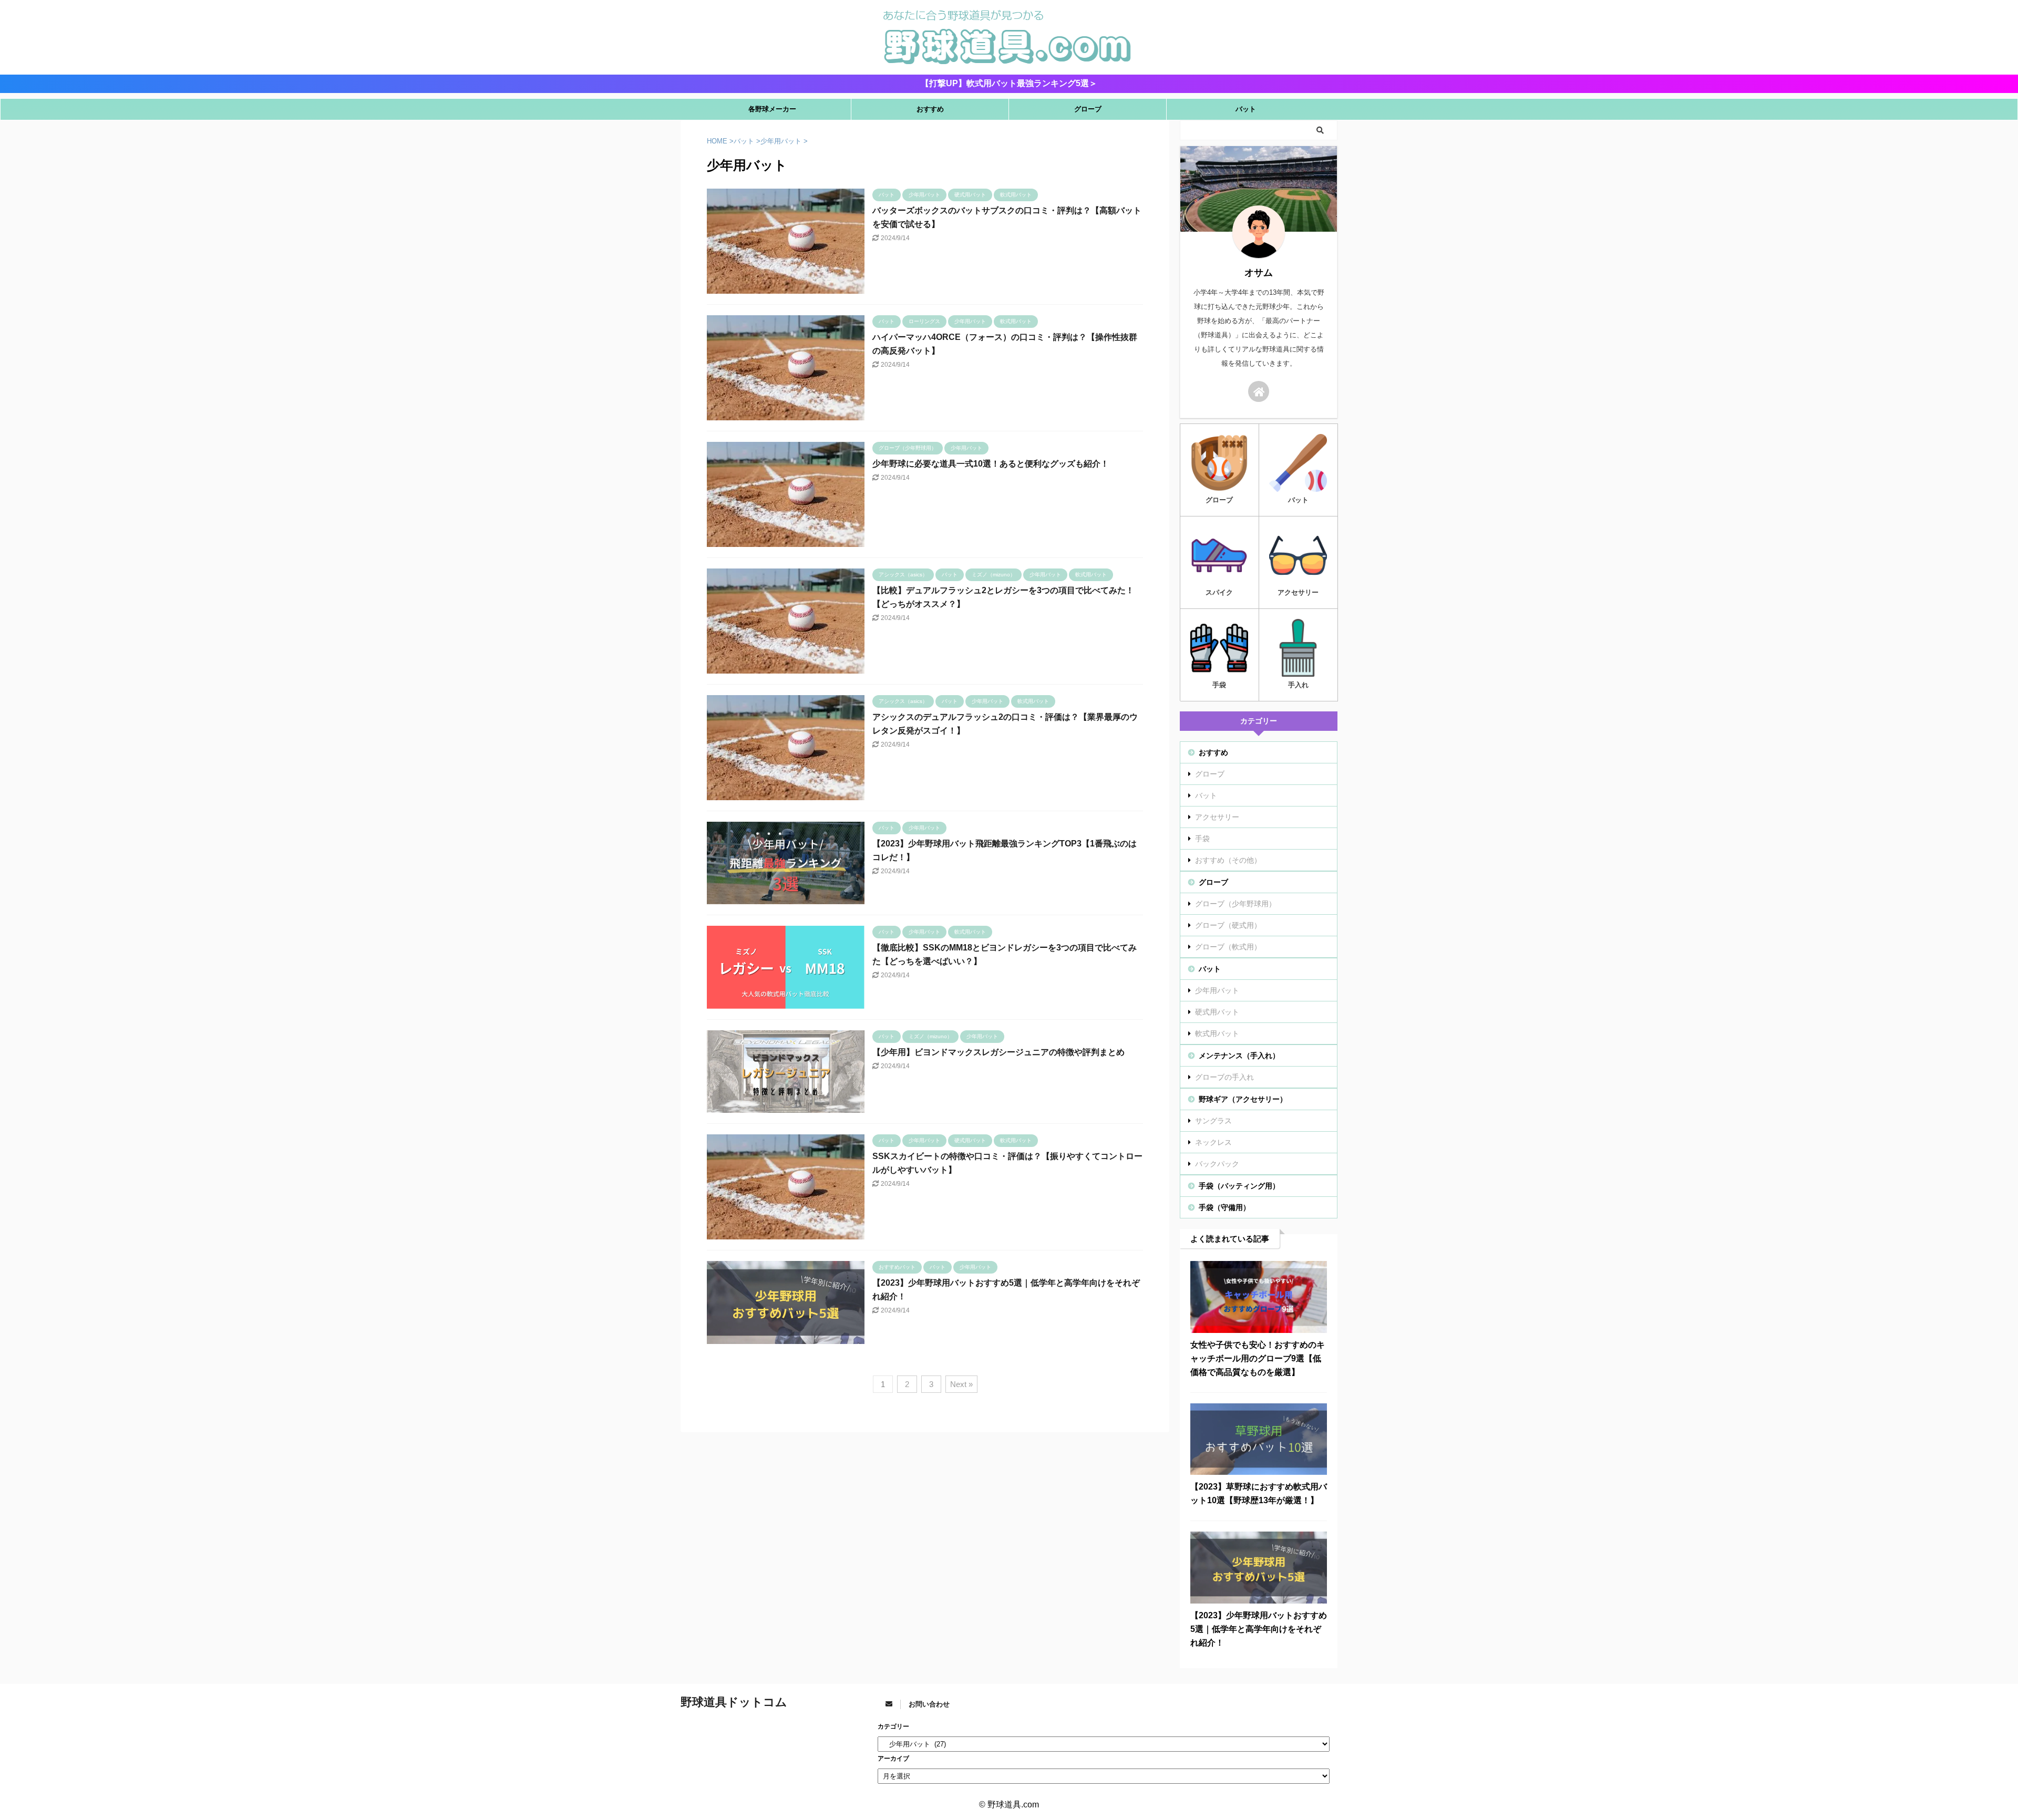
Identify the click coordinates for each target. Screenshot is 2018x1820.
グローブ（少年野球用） (1235, 904)
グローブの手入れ (1224, 1077)
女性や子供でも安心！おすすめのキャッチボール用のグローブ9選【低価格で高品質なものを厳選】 (1258, 1358)
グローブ (1088, 109)
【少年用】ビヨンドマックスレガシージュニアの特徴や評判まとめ (998, 1052)
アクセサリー (1217, 817)
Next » (961, 1384)
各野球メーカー (772, 109)
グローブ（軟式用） (1228, 947)
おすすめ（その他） (1228, 860)
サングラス (1213, 1121)
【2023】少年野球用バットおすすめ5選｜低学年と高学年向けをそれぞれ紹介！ (1259, 1629)
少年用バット (1217, 990)
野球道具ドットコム (734, 1702)
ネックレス (1213, 1142)
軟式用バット (1217, 1033)
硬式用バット (1217, 1012)
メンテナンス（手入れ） (1239, 1056)
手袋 (1202, 839)
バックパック (1217, 1164)
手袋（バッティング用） (1239, 1186)
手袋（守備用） (1224, 1207)
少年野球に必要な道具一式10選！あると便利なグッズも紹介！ (991, 464)
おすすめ (930, 109)
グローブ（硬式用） (1228, 925)
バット (1246, 109)
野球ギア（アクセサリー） (1243, 1099)
